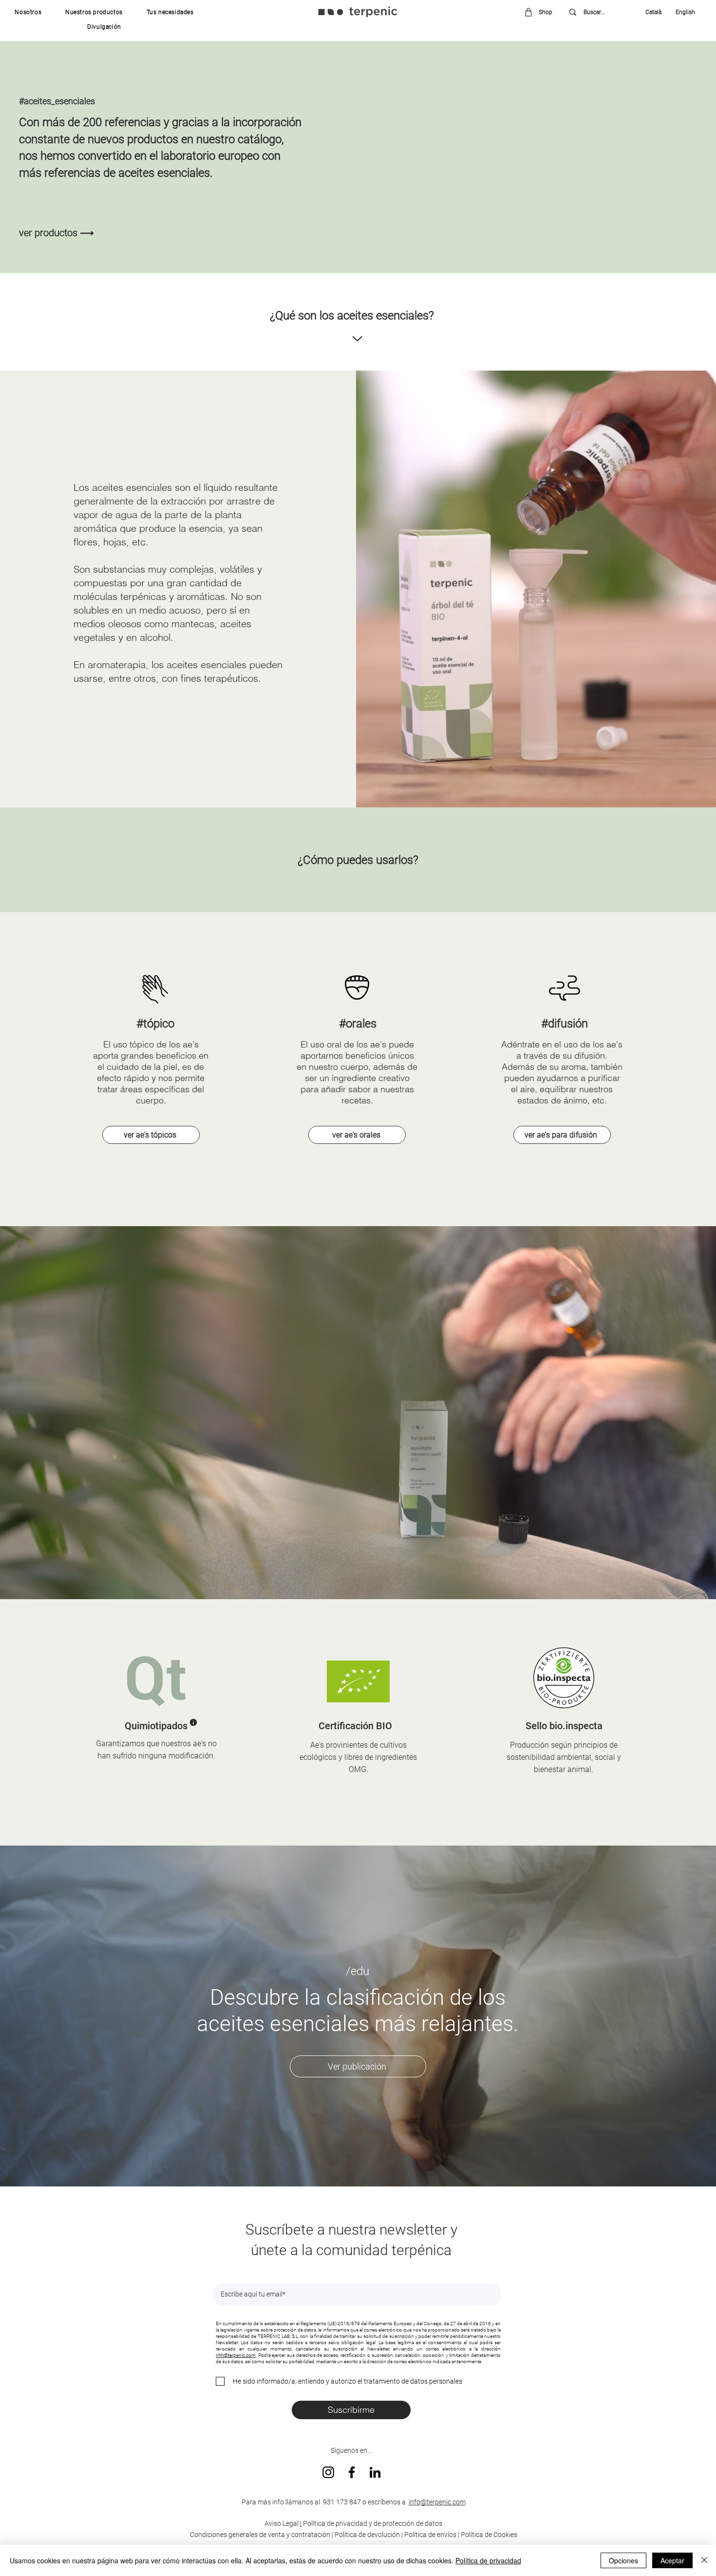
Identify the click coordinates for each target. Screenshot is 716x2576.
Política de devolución (367, 2535)
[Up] (357, 339)
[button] (28, 12)
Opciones (623, 2560)
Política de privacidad (488, 2560)
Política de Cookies (489, 2535)
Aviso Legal (282, 2523)
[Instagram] (328, 2472)
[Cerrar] (704, 2560)
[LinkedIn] (375, 2472)
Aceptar (672, 2560)
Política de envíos (430, 2535)
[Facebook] (352, 2472)
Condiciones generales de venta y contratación (260, 2535)
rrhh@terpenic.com (236, 2355)
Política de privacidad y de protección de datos (372, 2523)
